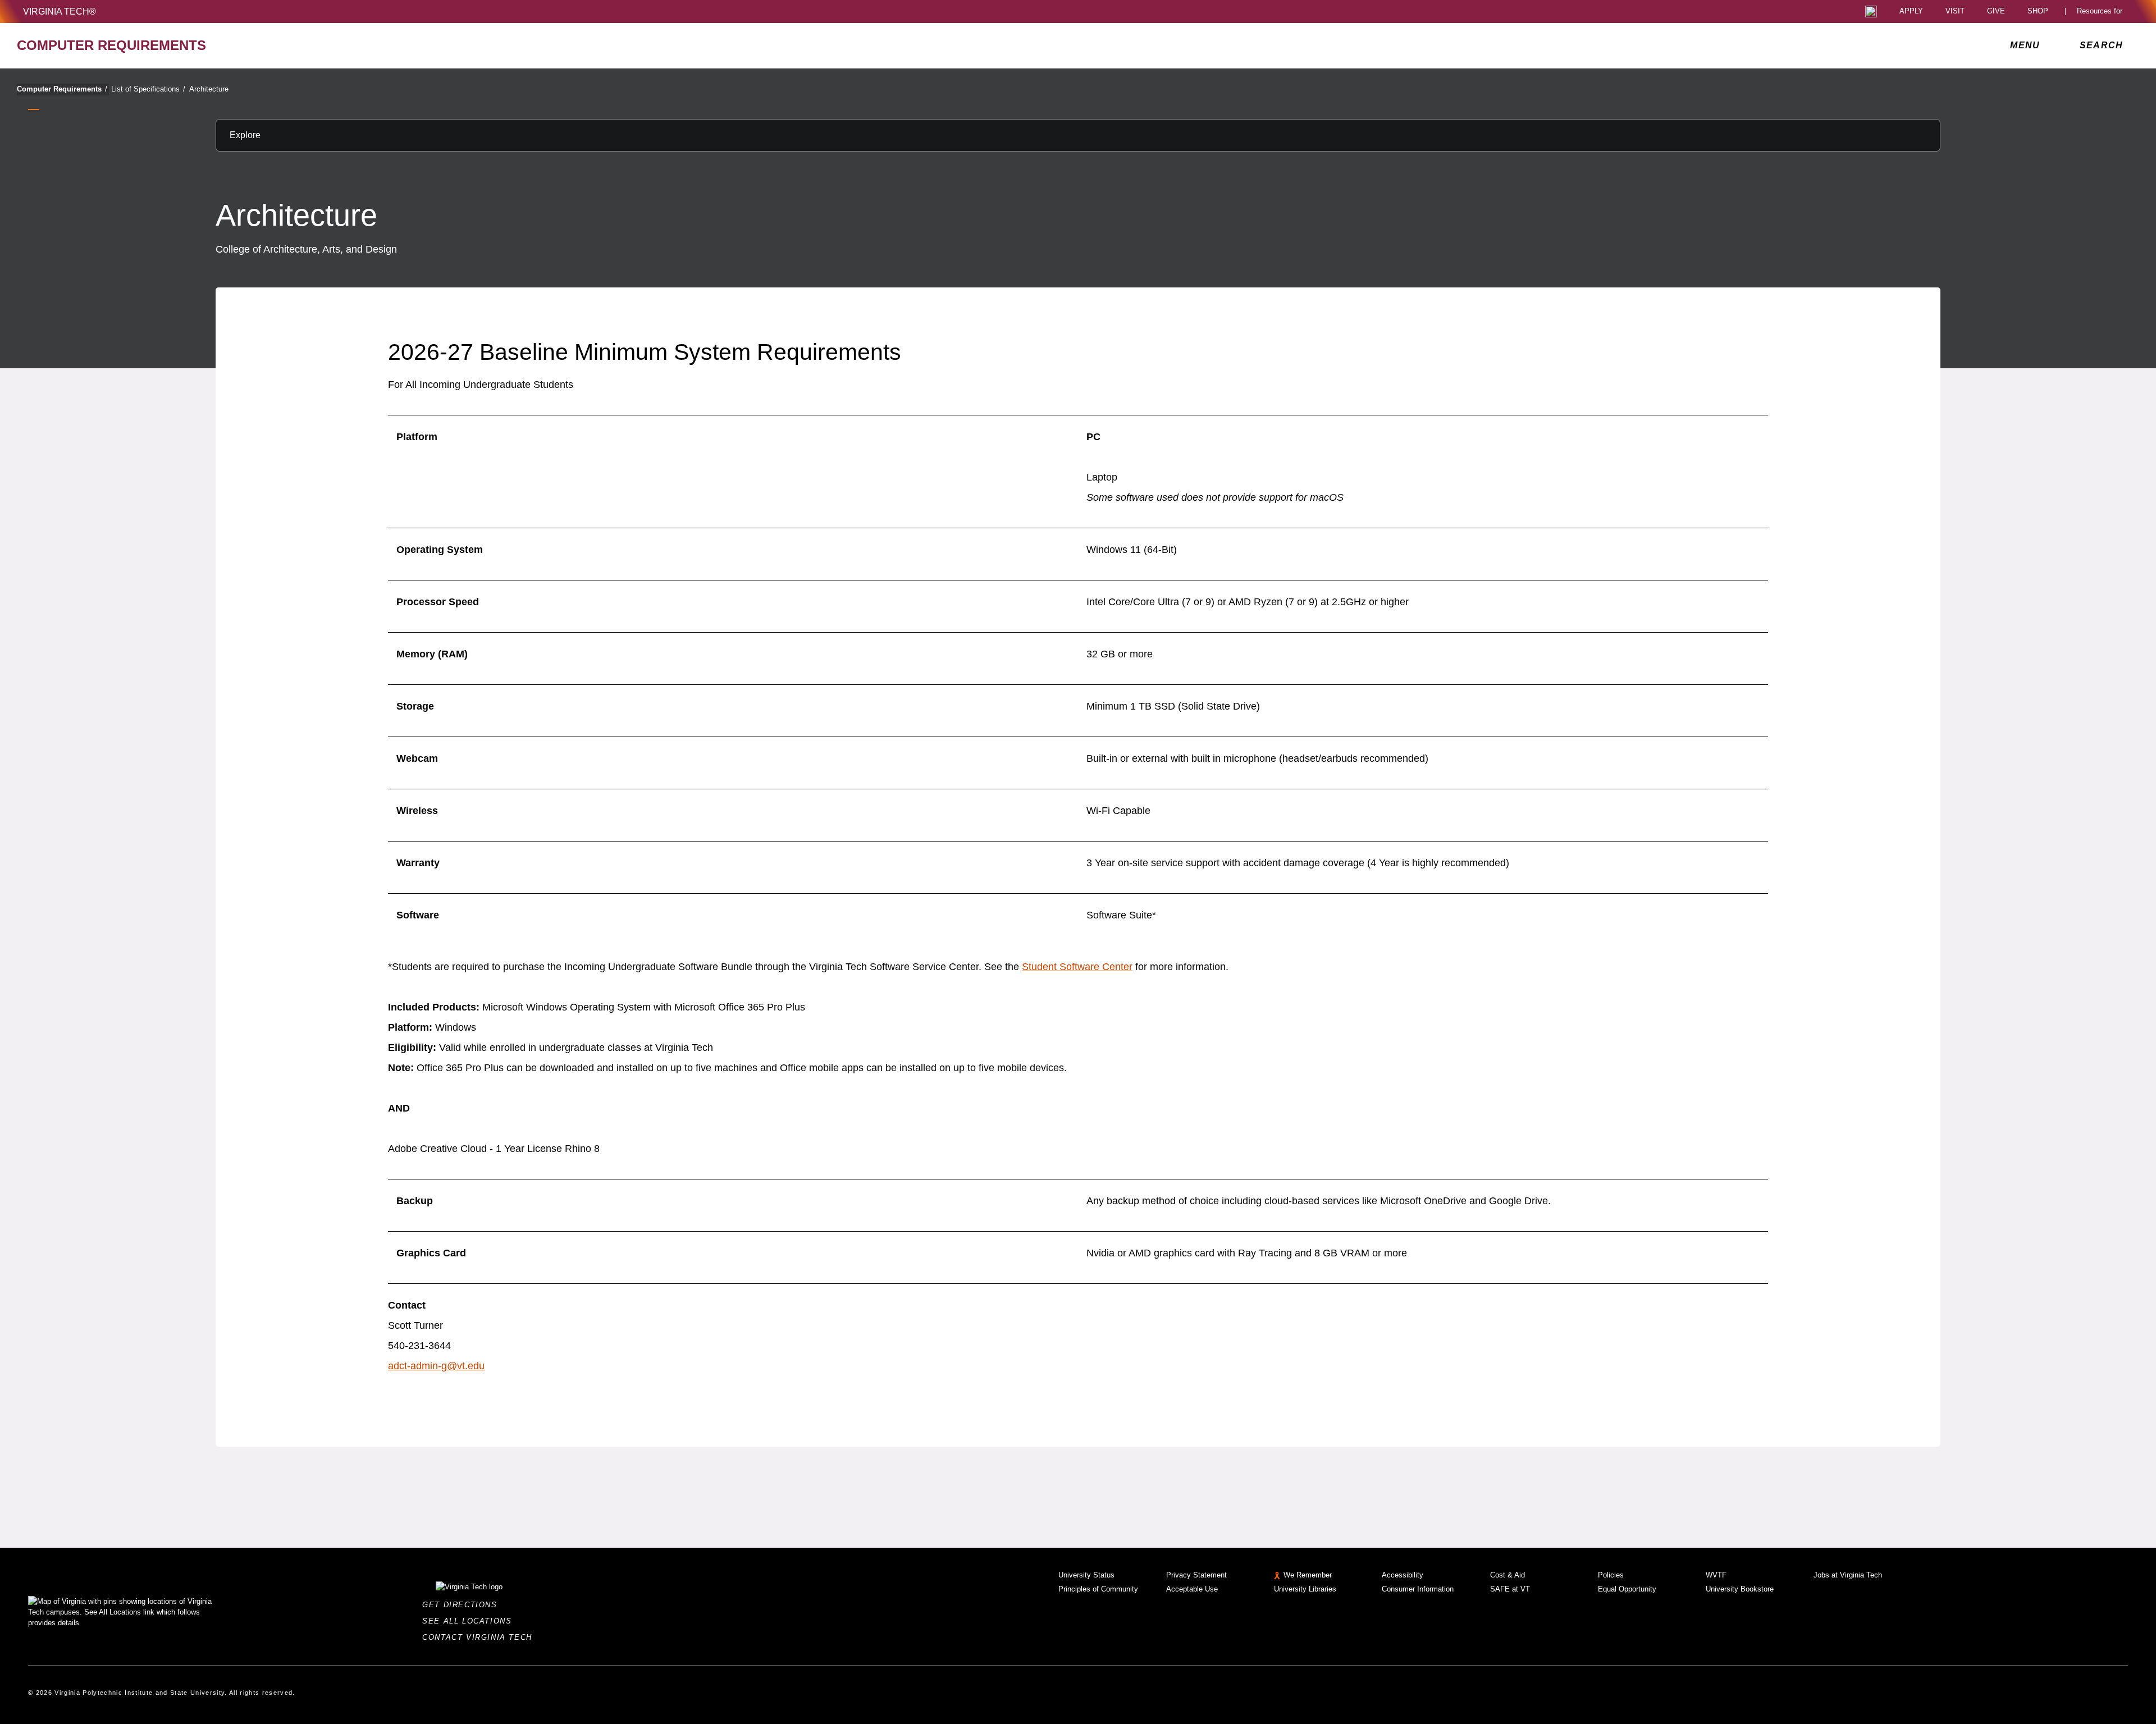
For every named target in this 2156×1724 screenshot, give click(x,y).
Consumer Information (1418, 1589)
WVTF (1716, 1575)
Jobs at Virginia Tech (1848, 1575)
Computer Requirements (62, 89)
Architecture (209, 89)
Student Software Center (1077, 967)
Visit (1955, 12)
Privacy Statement (1196, 1575)
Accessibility (1403, 1575)
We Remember (1308, 1575)
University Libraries (1305, 1589)
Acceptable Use (1192, 1589)
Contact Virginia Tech (480, 1637)
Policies (1611, 1575)
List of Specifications (148, 89)
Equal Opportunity (1627, 1589)
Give (1996, 12)
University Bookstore (1740, 1589)
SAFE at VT (1510, 1589)
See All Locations (470, 1621)
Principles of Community (1098, 1589)
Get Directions (463, 1605)
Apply (1911, 12)
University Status (1086, 1575)
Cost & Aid (1508, 1575)
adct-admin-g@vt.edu (436, 1366)
